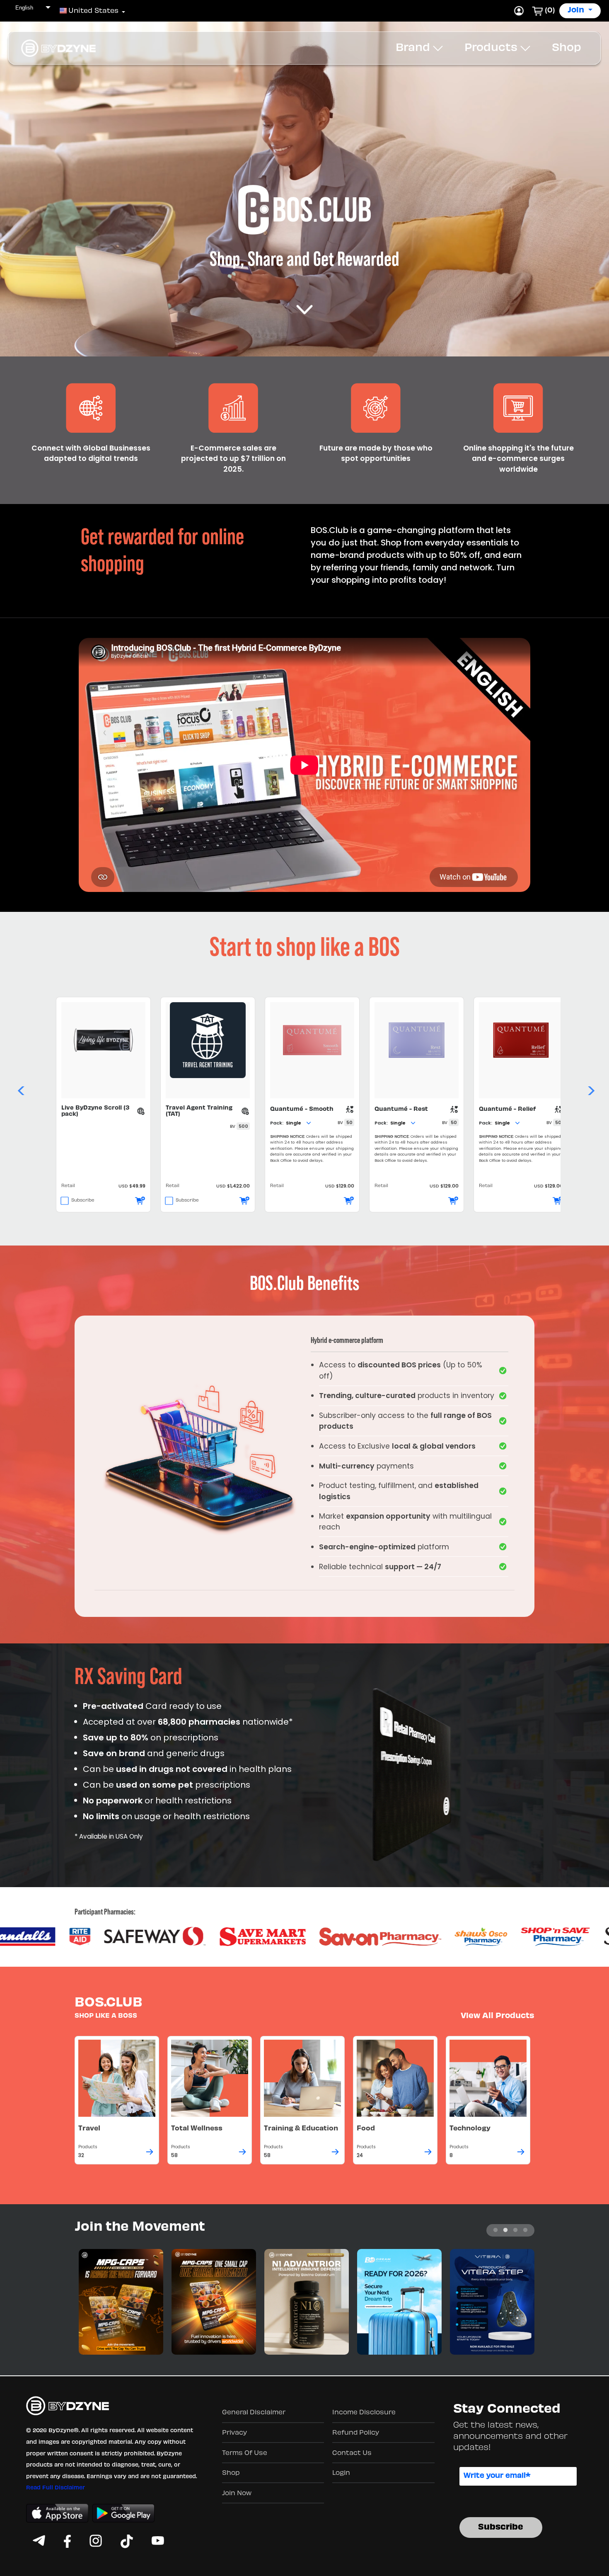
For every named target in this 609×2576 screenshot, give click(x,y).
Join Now (237, 2494)
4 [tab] (525, 2230)
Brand (414, 48)
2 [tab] (505, 2230)
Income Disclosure (364, 2413)
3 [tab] (515, 2230)
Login (341, 2473)
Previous (19, 1088)
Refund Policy (356, 2433)
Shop (567, 48)
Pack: (277, 1123)
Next (590, 1088)
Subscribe (83, 1201)
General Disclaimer (254, 2413)
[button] (89, 11)
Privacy (234, 2433)
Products (492, 48)
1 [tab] (495, 2230)
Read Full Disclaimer (56, 2488)
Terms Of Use (245, 2453)
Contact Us (352, 2453)
